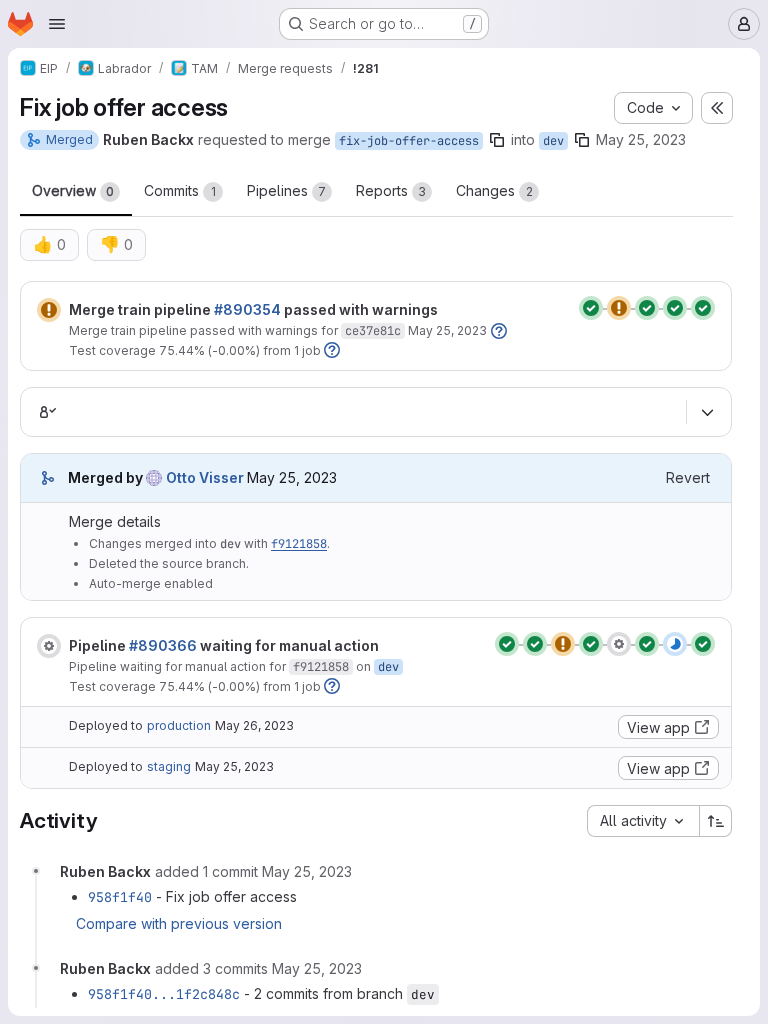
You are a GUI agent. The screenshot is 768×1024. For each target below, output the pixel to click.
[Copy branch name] (497, 140)
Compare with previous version (179, 923)
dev (553, 141)
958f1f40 (120, 897)
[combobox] (643, 821)
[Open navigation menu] (57, 24)
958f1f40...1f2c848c (164, 994)
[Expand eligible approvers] (707, 412)
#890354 (247, 309)
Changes (494, 190)
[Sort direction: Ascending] (716, 821)
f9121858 (299, 544)
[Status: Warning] (49, 310)
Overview (73, 190)
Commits (180, 190)
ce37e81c (373, 331)
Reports (391, 190)
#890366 (163, 645)
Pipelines (286, 190)
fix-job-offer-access (409, 141)
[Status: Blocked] (49, 646)
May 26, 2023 (254, 725)
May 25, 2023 (641, 139)
